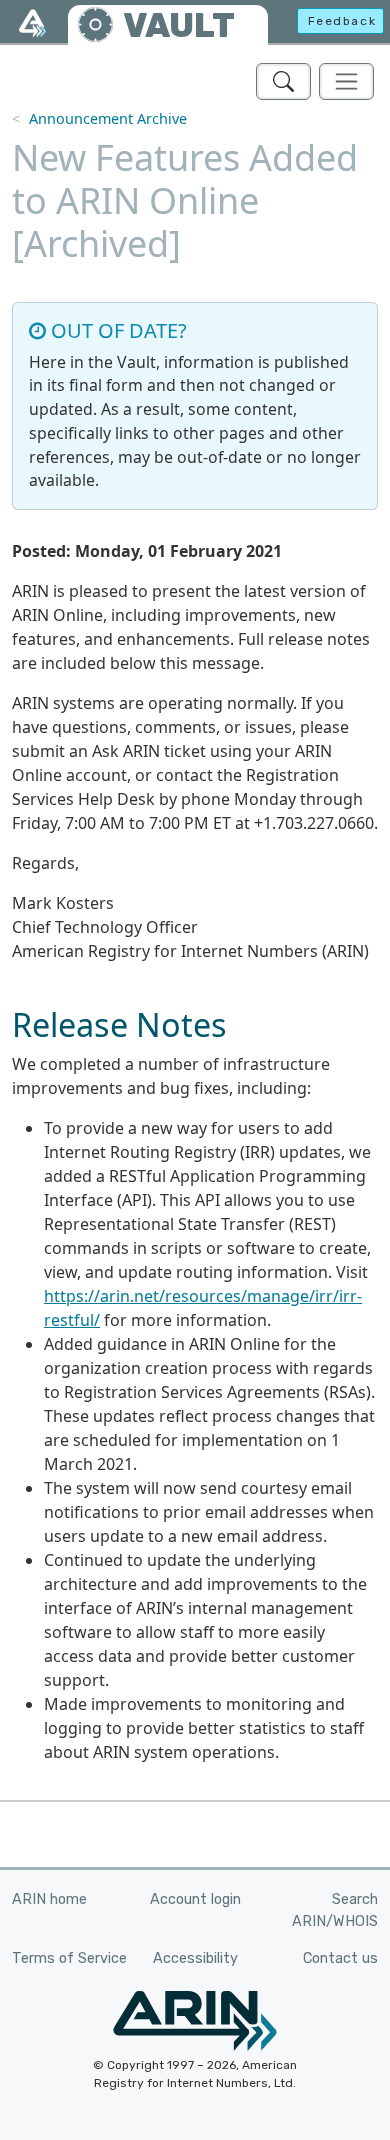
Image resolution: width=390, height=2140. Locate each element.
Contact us (340, 1958)
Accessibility (195, 1958)
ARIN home (49, 1899)
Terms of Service (69, 1958)
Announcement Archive (108, 118)
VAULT (179, 25)
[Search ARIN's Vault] (283, 81)
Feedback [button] (342, 21)
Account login (195, 1899)
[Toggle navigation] (346, 81)
